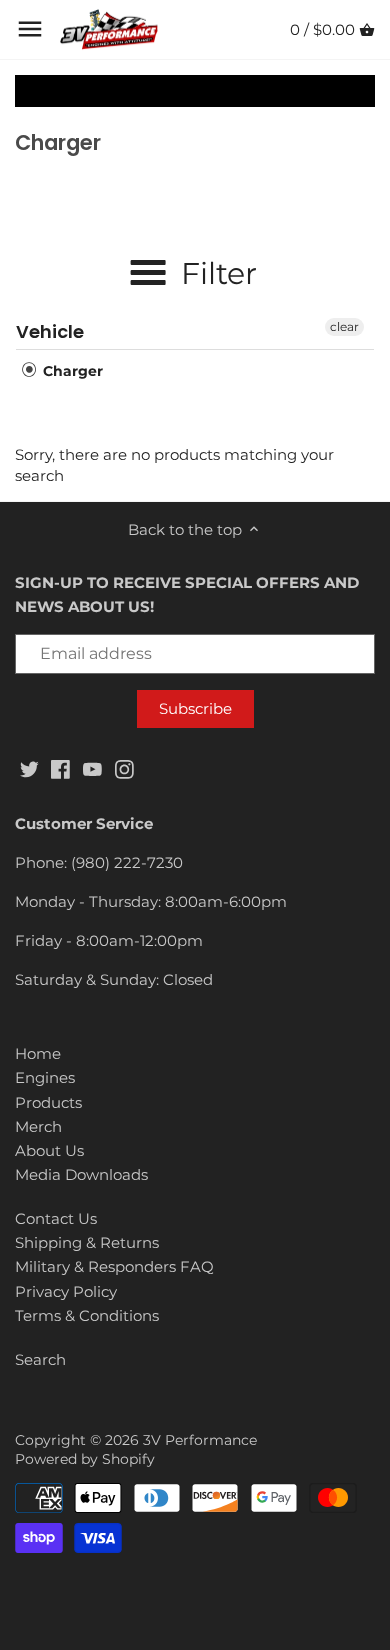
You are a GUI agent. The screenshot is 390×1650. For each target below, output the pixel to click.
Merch (38, 1126)
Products (48, 1102)
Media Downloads (81, 1174)
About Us (49, 1150)
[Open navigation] (30, 29)
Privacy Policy (66, 1291)
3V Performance (200, 1440)
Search (40, 1359)
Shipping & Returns (87, 1242)
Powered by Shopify (85, 1459)
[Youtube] (92, 767)
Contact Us (56, 1218)
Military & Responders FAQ (114, 1266)
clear (344, 326)
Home (38, 1053)
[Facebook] (60, 767)
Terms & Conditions (87, 1315)
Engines (45, 1077)
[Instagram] (124, 767)
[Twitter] (29, 767)
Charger (71, 371)
